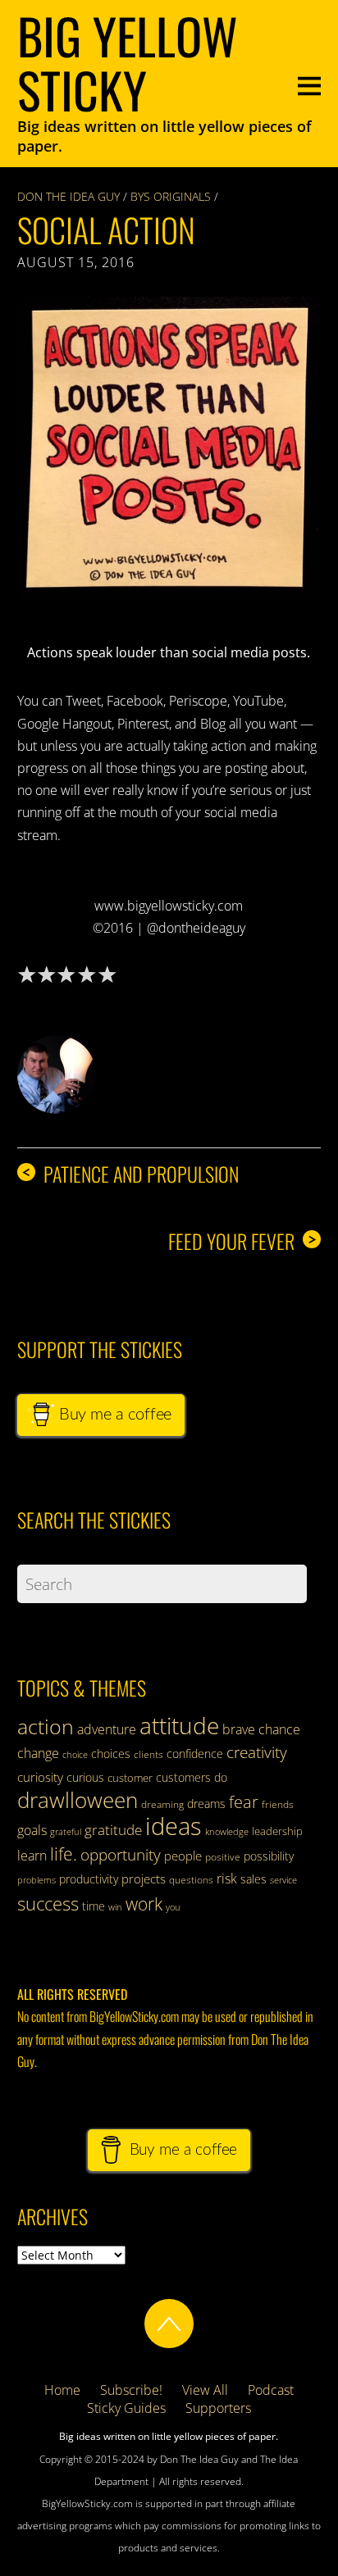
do (221, 1777)
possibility (269, 1856)
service (283, 1880)
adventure (107, 1729)
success (48, 1903)
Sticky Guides (126, 2408)
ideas (174, 1826)
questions (191, 1880)
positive (223, 1857)
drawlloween (78, 1800)
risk (227, 1879)
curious (85, 1777)
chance (279, 1729)
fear (244, 1802)
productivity (89, 1879)
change (38, 1753)
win (115, 1907)
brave (239, 1729)
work (144, 1904)
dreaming (162, 1804)
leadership (277, 1831)
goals (32, 1830)
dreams (206, 1804)
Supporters (218, 2408)
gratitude (113, 1830)
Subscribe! (131, 2390)
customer (130, 1778)
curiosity (40, 1777)
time (94, 1906)
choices (111, 1754)
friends (278, 1804)
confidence (195, 1754)
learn (32, 1856)
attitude (179, 1725)
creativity (257, 1752)
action (46, 1726)
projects (144, 1879)
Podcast (271, 2390)
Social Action (106, 229)
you (173, 1907)
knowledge (227, 1831)
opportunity (121, 1854)
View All (205, 2390)
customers (183, 1777)
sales (253, 1879)
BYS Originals (171, 196)
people (183, 1856)
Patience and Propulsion (130, 1174)
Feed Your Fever (242, 1241)
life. (64, 1854)
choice (75, 1754)
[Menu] (309, 84)
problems (37, 1880)
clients (148, 1754)
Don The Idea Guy (69, 196)
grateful (66, 1832)
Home (62, 2390)
